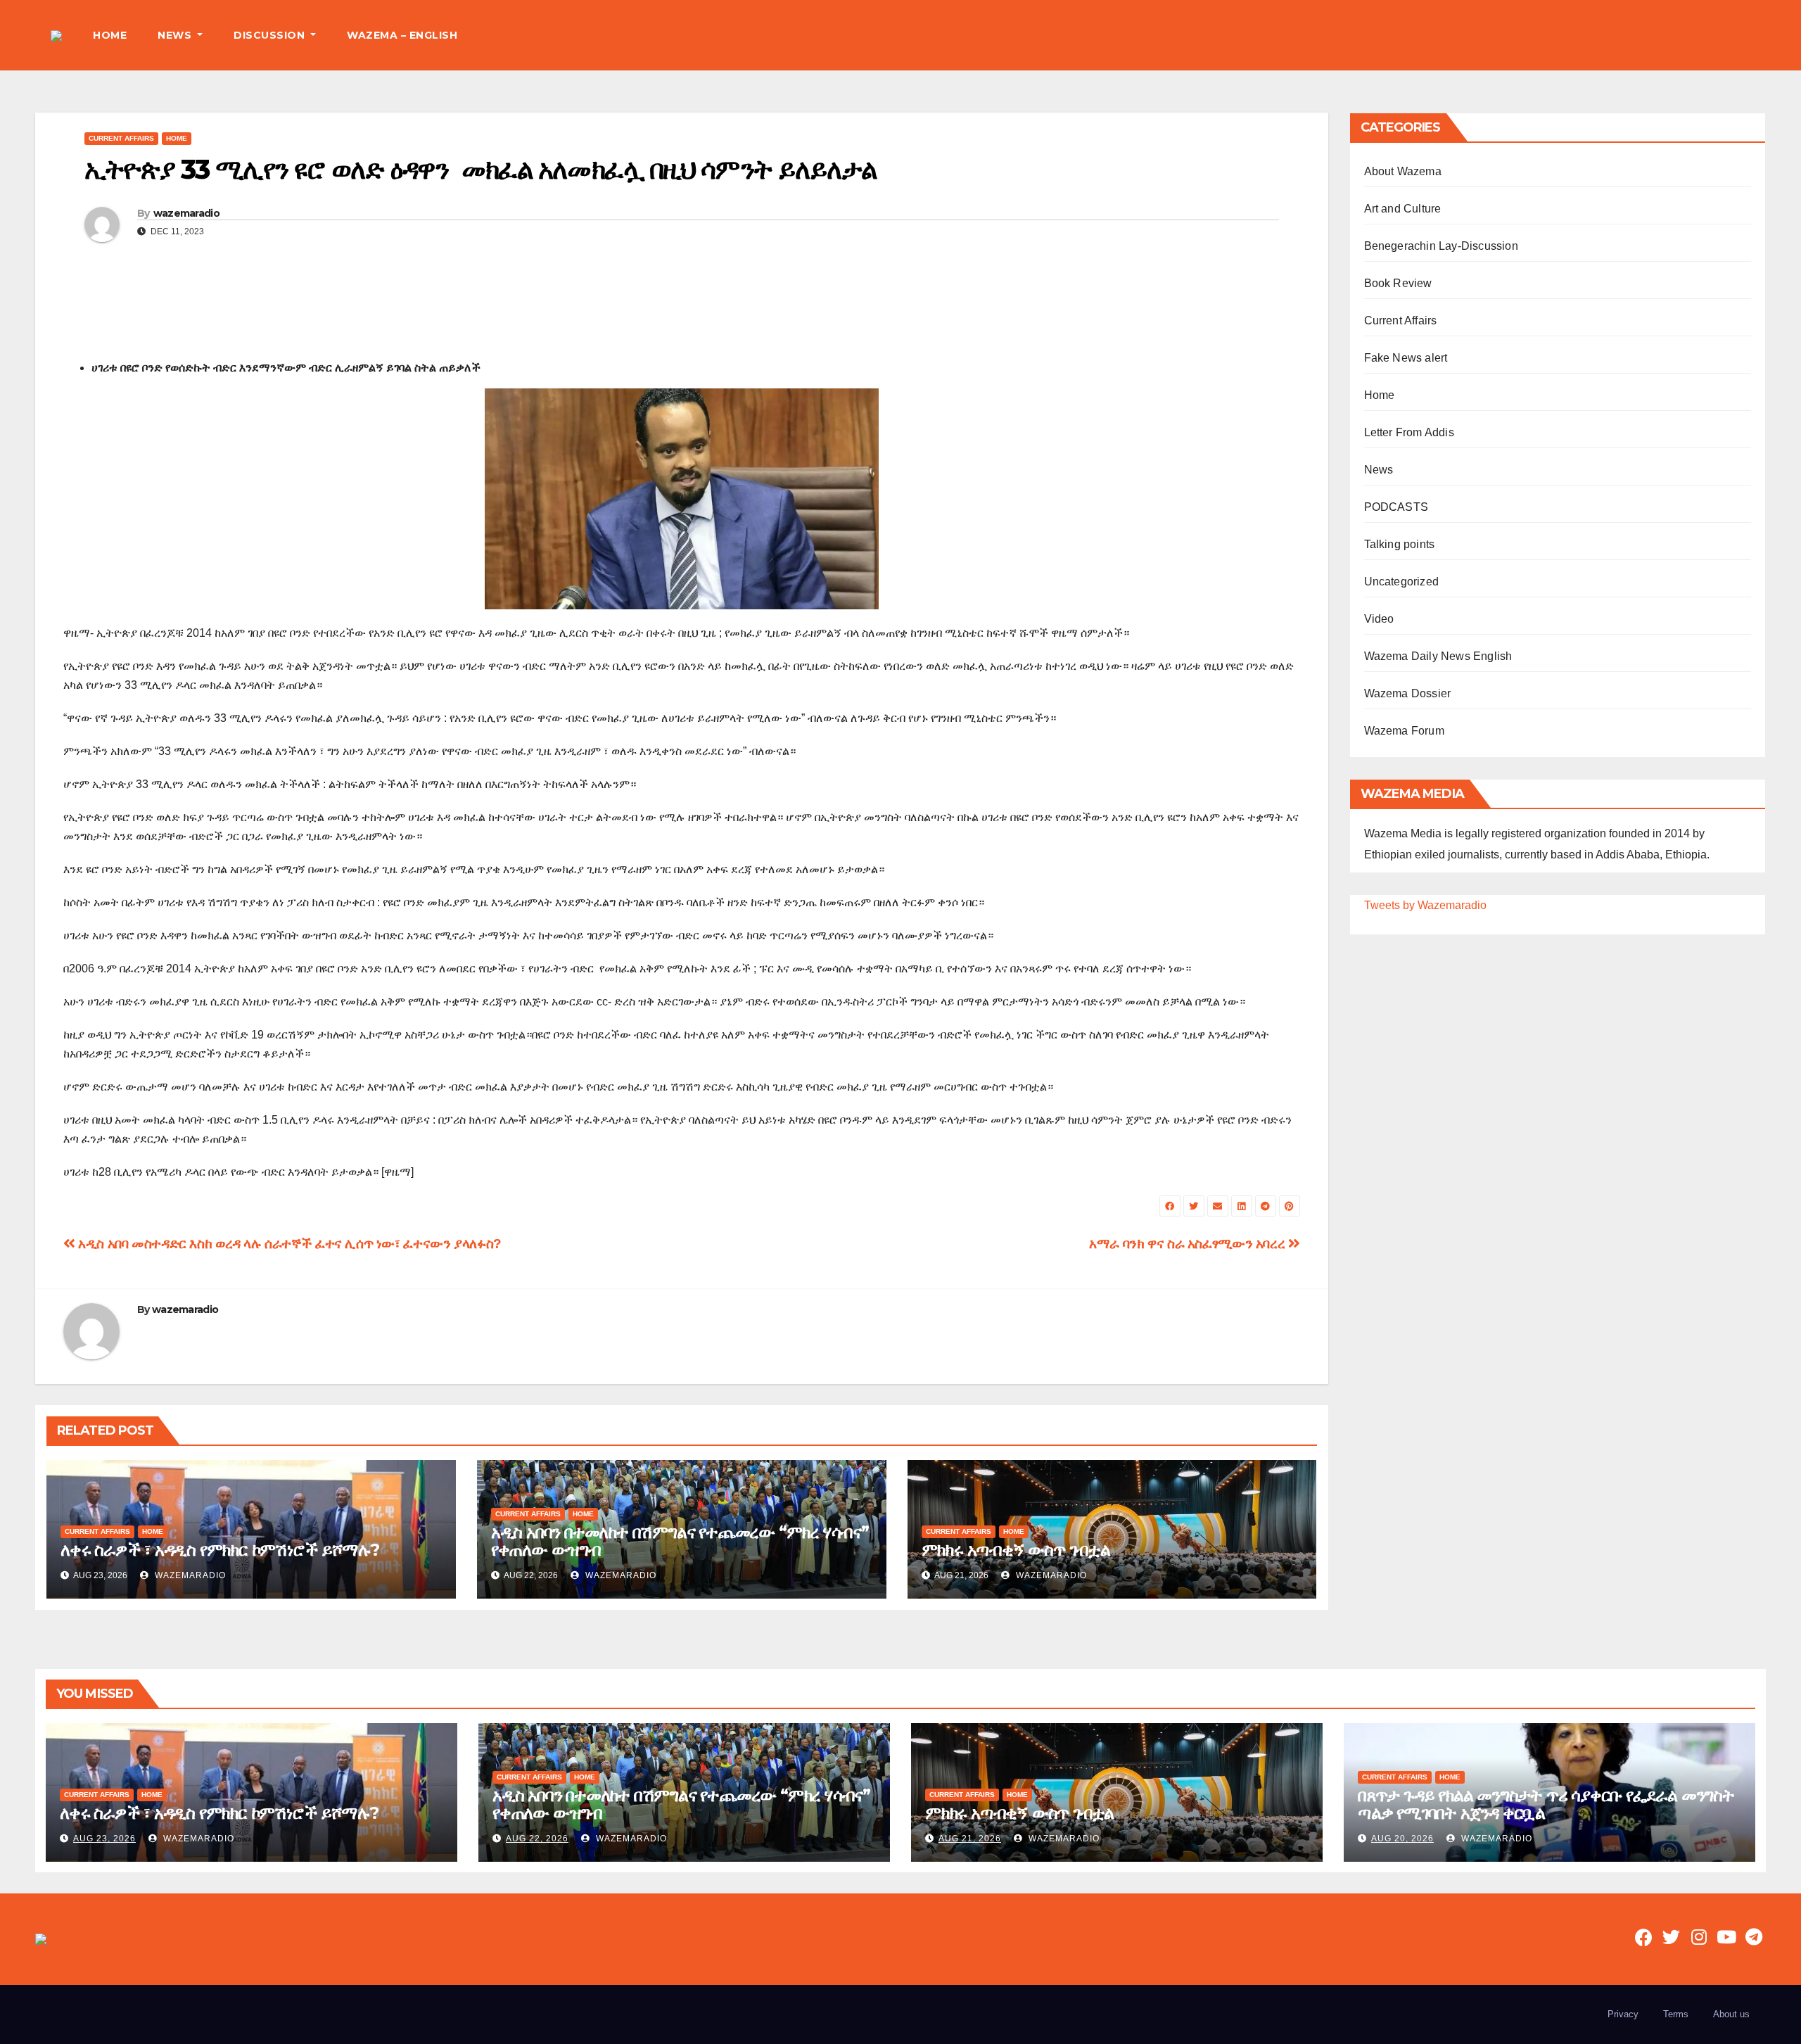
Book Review (1398, 283)
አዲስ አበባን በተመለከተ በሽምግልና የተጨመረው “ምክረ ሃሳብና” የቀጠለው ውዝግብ (680, 1541)
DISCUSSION (271, 35)
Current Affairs (121, 138)
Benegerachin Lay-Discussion (1441, 246)
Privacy (1623, 2014)
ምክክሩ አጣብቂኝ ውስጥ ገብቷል (1016, 1550)
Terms (1676, 2014)
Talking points (1400, 544)
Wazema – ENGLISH (402, 35)
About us (1731, 2014)
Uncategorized (1402, 582)
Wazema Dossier (1408, 693)
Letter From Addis (1409, 432)
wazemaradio (186, 213)
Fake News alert (1406, 358)
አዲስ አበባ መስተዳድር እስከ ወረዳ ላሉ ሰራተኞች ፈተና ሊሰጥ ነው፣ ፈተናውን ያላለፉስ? (288, 1244)
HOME (110, 35)
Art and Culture (1403, 209)
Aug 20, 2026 (1402, 1839)
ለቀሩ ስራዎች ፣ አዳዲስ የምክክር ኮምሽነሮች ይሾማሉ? (220, 1550)
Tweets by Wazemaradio (1425, 905)
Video (1379, 619)
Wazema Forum (1404, 731)
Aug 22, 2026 (537, 1839)
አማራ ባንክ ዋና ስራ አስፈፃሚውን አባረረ (1189, 1244)
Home (177, 138)
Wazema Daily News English (1438, 656)
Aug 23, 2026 (104, 1839)
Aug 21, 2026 (970, 1839)
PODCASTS (1396, 507)
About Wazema (1403, 171)
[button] (1755, 35)
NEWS (176, 35)
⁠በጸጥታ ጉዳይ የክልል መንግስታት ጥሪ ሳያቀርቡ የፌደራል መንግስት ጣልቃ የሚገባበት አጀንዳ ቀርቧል (1546, 1804)
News (1379, 470)
